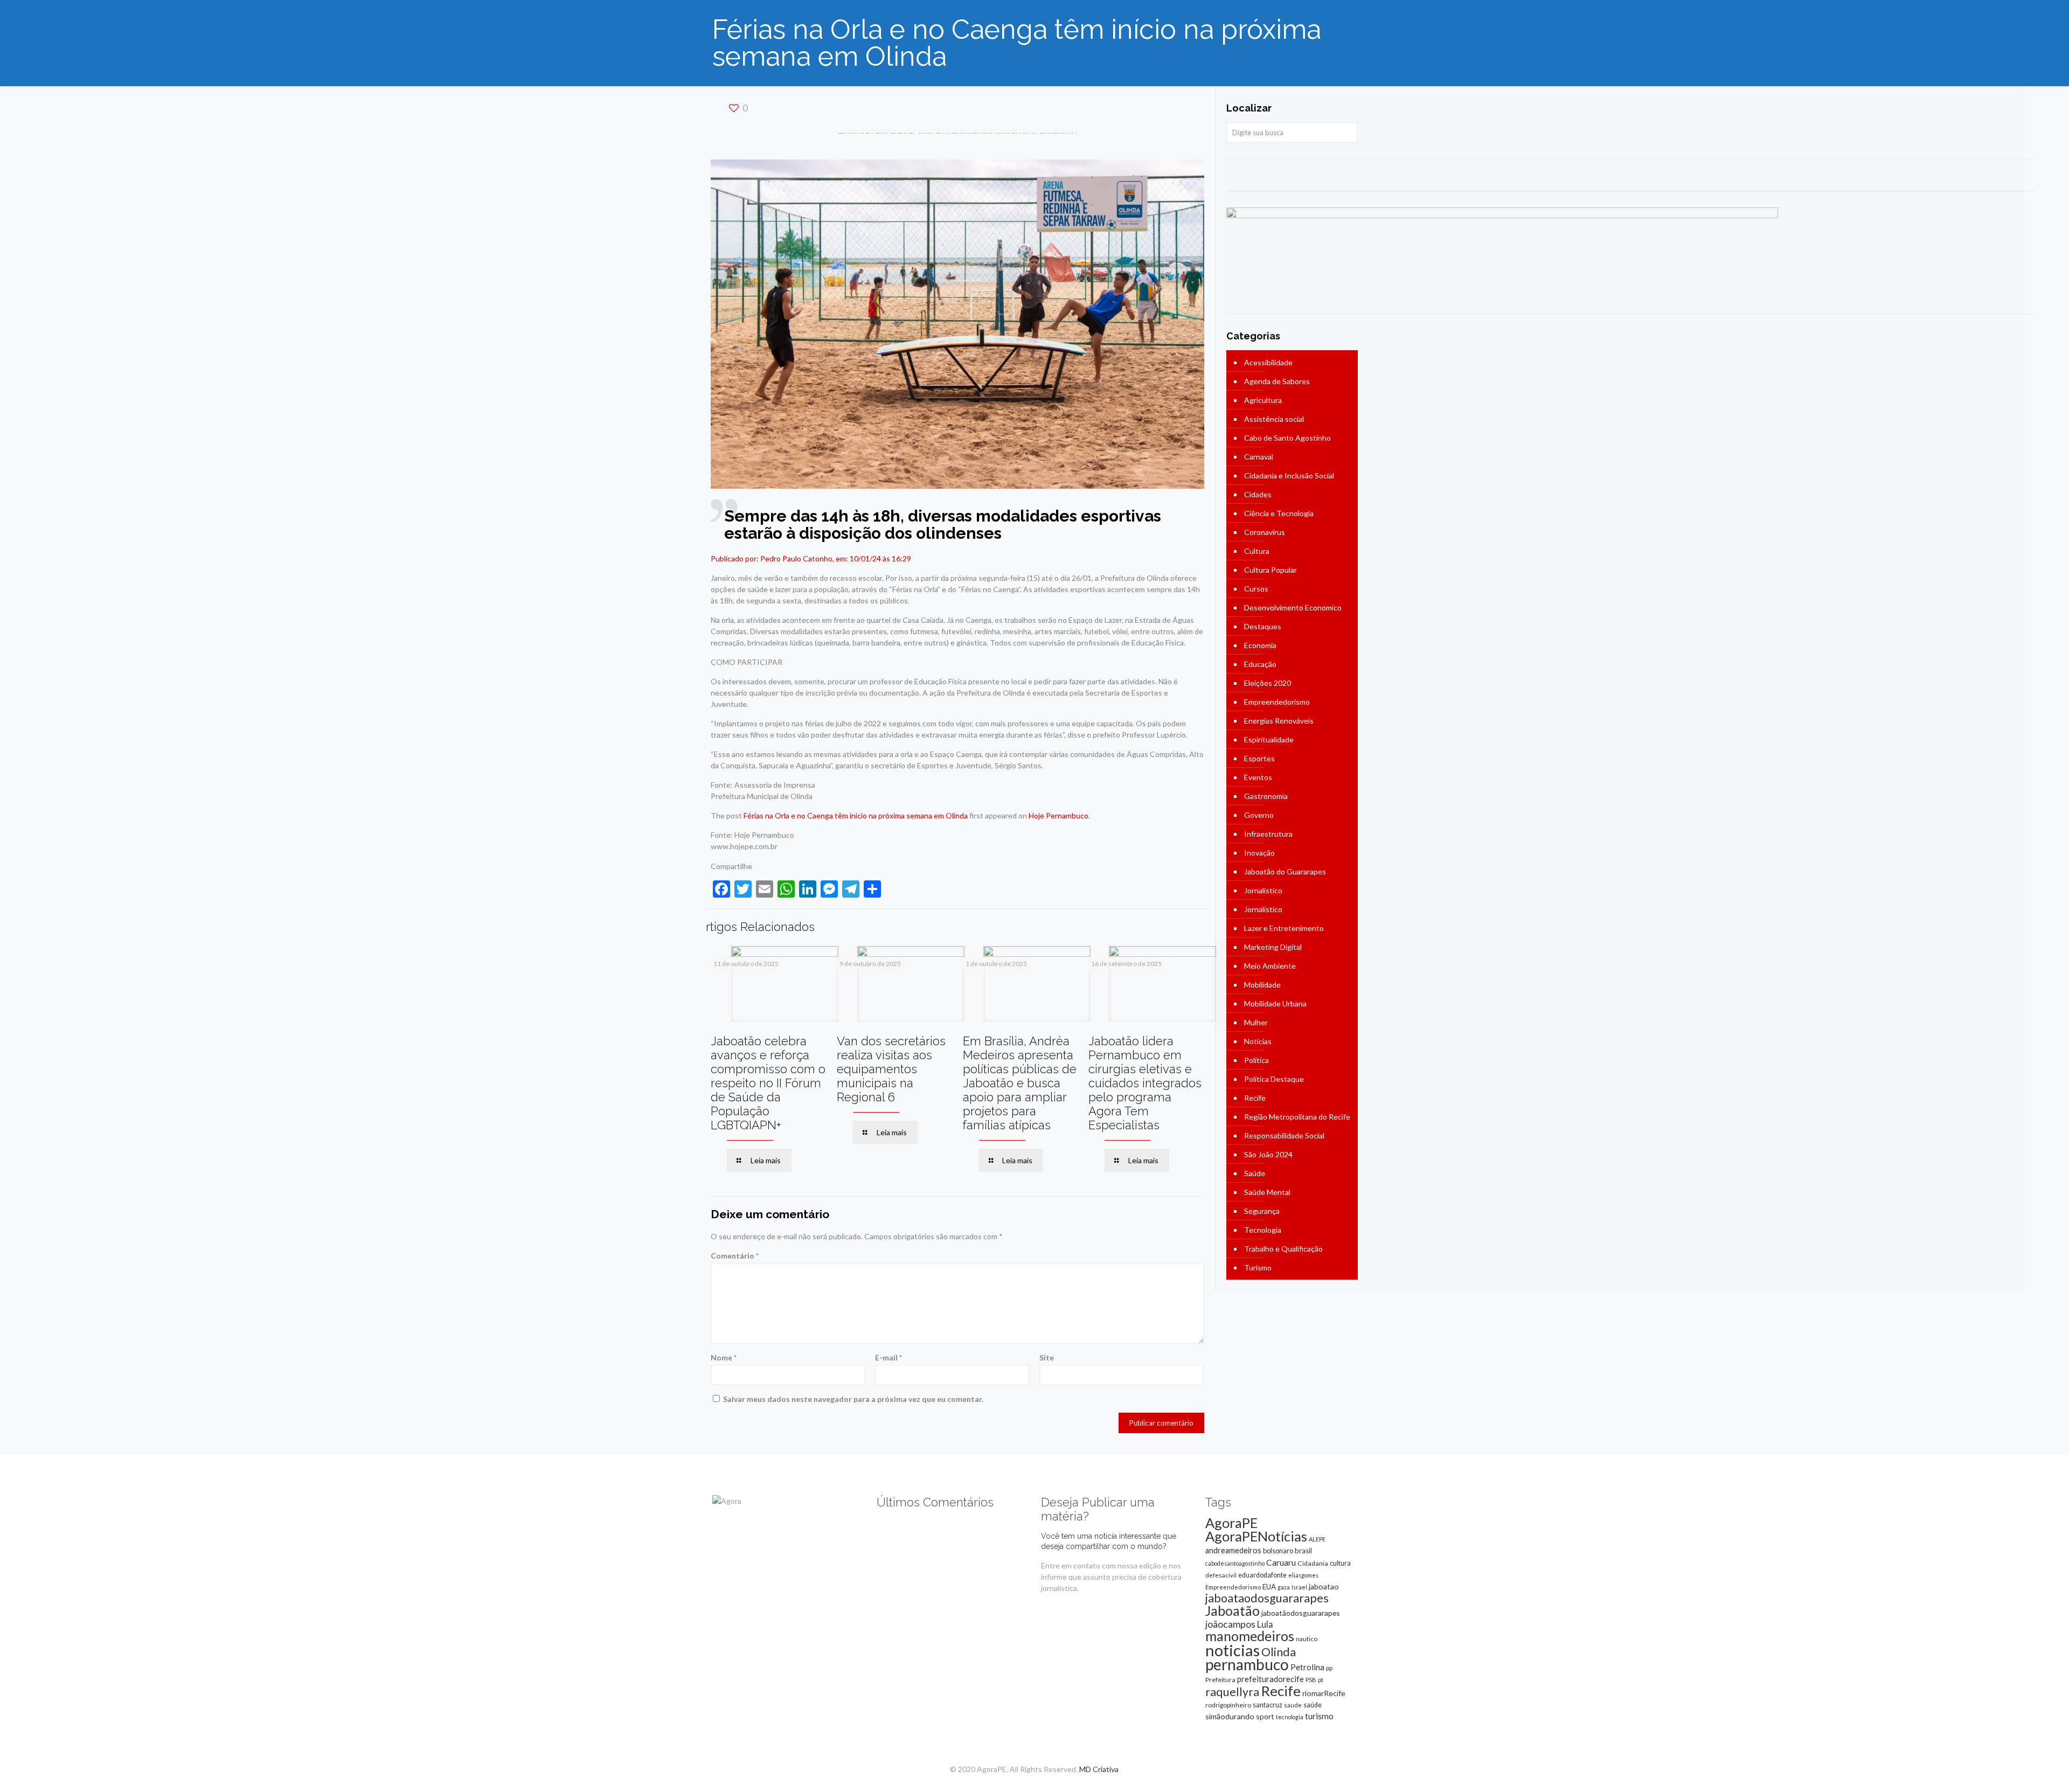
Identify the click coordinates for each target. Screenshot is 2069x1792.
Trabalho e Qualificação (1283, 1249)
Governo (1259, 815)
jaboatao (1324, 1586)
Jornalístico (1263, 890)
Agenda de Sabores (1277, 381)
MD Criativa (1099, 1769)
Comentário (735, 1256)
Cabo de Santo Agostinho (1287, 438)
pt (1321, 1680)
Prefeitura (1220, 1680)
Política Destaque (1274, 1079)
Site (1047, 1357)
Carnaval (1259, 457)
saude (1293, 1705)
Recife (1255, 1098)
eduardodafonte (1262, 1575)
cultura (1340, 1563)
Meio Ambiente (1270, 966)
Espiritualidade (1269, 739)
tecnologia (1290, 1717)
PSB (1311, 1680)
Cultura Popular (1270, 570)
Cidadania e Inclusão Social (1289, 475)
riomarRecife (1324, 1693)
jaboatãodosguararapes (1301, 1613)
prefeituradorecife (1270, 1679)
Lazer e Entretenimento (1284, 928)
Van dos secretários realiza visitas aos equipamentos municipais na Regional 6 (891, 1069)
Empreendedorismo (1277, 702)
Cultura (1257, 551)
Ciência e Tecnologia (1279, 513)
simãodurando (1230, 1716)
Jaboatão (1233, 1610)
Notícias (1258, 1041)
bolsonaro (1278, 1551)
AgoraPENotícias (1256, 1536)
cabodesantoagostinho (1235, 1563)
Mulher (1256, 1022)
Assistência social (1274, 419)
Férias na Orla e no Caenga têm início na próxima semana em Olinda (856, 815)
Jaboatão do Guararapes (1285, 871)
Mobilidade (1262, 985)
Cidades (1258, 494)
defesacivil (1221, 1575)
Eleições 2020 (1268, 683)
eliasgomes (1303, 1575)
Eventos (1258, 777)
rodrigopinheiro (1228, 1705)
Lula (1265, 1624)
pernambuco (1247, 1664)
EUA (1269, 1587)
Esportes (1259, 758)
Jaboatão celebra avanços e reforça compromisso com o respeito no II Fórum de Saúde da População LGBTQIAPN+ (768, 1083)
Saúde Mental (1267, 1192)
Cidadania (1313, 1563)
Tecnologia (1263, 1230)
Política (1256, 1060)
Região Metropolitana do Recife (1297, 1117)
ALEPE (1317, 1539)
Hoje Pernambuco (1058, 815)
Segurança (1262, 1211)
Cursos (1256, 589)
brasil (1303, 1551)
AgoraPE (1231, 1523)
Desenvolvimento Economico (1293, 607)
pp (1329, 1668)
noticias (1233, 1650)
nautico (1307, 1639)
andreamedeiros (1233, 1550)
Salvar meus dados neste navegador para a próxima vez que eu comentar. (853, 1399)
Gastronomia (1266, 796)
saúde (1313, 1705)
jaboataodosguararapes (1267, 1598)
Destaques (1263, 626)
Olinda (1279, 1652)
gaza (1284, 1587)
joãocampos (1230, 1624)
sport (1265, 1716)
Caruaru (1281, 1562)
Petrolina (1307, 1667)
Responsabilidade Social (1284, 1135)
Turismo (1258, 1267)
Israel (1299, 1587)
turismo (1319, 1716)
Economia (1260, 645)
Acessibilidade (1268, 362)
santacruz (1268, 1705)
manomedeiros (1250, 1636)
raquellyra (1232, 1692)
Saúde (1255, 1173)
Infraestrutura (1268, 834)
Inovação (1259, 853)
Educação (1260, 664)
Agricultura (1263, 400)
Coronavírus (1265, 532)
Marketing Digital (1273, 947)
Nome (724, 1357)
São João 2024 (1268, 1154)
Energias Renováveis (1279, 721)
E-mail (888, 1357)
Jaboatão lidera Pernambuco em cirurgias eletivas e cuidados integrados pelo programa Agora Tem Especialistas (1145, 1083)
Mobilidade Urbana (1275, 1003)
